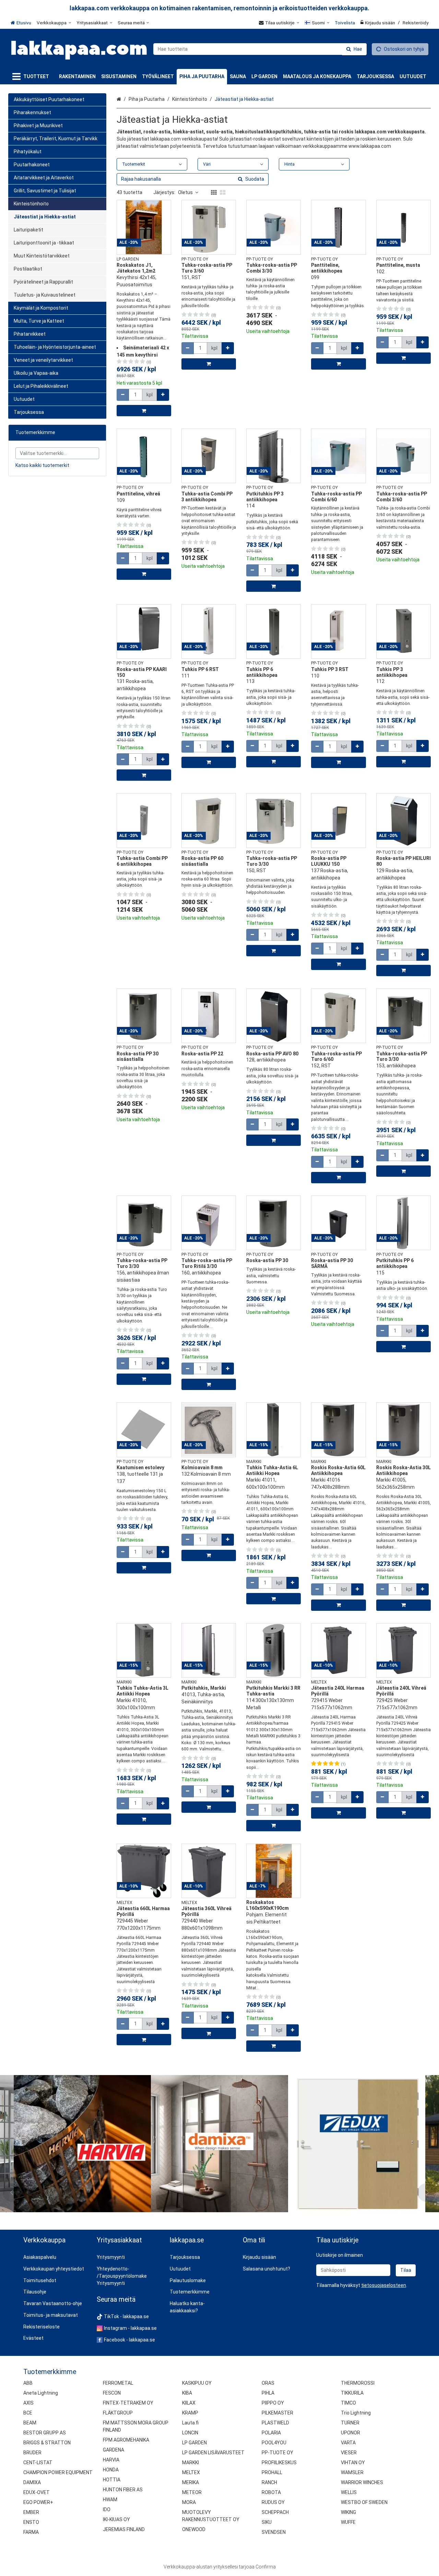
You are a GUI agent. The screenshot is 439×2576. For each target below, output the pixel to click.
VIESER (349, 2453)
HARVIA (111, 2460)
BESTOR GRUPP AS (45, 2433)
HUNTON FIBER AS (123, 2490)
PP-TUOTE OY (277, 2453)
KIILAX (189, 2403)
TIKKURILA (352, 2393)
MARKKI (191, 2463)
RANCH (269, 2482)
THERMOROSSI (358, 2383)
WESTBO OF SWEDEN (364, 2502)
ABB (28, 2383)
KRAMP (190, 2413)
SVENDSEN (274, 2532)
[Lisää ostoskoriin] (144, 411)
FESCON (112, 2393)
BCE (28, 2413)
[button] (384, 2285)
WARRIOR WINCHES (362, 2482)
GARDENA (114, 2450)
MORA (189, 2502)
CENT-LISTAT (38, 2463)
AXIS (28, 2403)
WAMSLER (352, 2472)
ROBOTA (271, 2492)
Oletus (185, 192)
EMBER (31, 2512)
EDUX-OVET (37, 2492)
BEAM (30, 2423)
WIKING (348, 2512)
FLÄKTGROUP (118, 2413)
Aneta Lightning (41, 2393)
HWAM (110, 2500)
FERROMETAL (118, 2383)
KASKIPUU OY (197, 2383)
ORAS (268, 2383)
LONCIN (190, 2433)
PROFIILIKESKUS (279, 2463)
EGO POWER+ (38, 2502)
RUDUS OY (273, 2502)
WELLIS (349, 2492)
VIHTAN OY (353, 2463)
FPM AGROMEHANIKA (126, 2440)
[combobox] (260, 49)
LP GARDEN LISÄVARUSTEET (213, 2453)
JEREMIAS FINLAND (124, 2529)
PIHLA (268, 2393)
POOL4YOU (274, 2443)
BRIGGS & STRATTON (47, 2443)
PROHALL (272, 2472)
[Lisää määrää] (163, 395)
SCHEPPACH (275, 2512)
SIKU (267, 2522)
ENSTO (31, 2522)
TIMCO (348, 2403)
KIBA (187, 2393)
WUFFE (348, 2522)
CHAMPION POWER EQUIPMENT (58, 2472)
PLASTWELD (275, 2423)
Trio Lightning (356, 2413)
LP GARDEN (194, 2443)
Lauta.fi (190, 2423)
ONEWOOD (194, 2529)
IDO (107, 2509)
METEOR (192, 2492)
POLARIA (271, 2433)
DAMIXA (32, 2482)
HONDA (111, 2470)
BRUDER (32, 2453)
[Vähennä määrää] (123, 395)
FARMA (31, 2532)
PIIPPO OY (273, 2403)
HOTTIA (112, 2480)
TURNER (350, 2423)
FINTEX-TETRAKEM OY (128, 2403)
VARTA (348, 2443)
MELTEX (191, 2472)
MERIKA (191, 2482)
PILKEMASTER (277, 2413)
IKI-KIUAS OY (116, 2519)
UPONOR (351, 2433)
